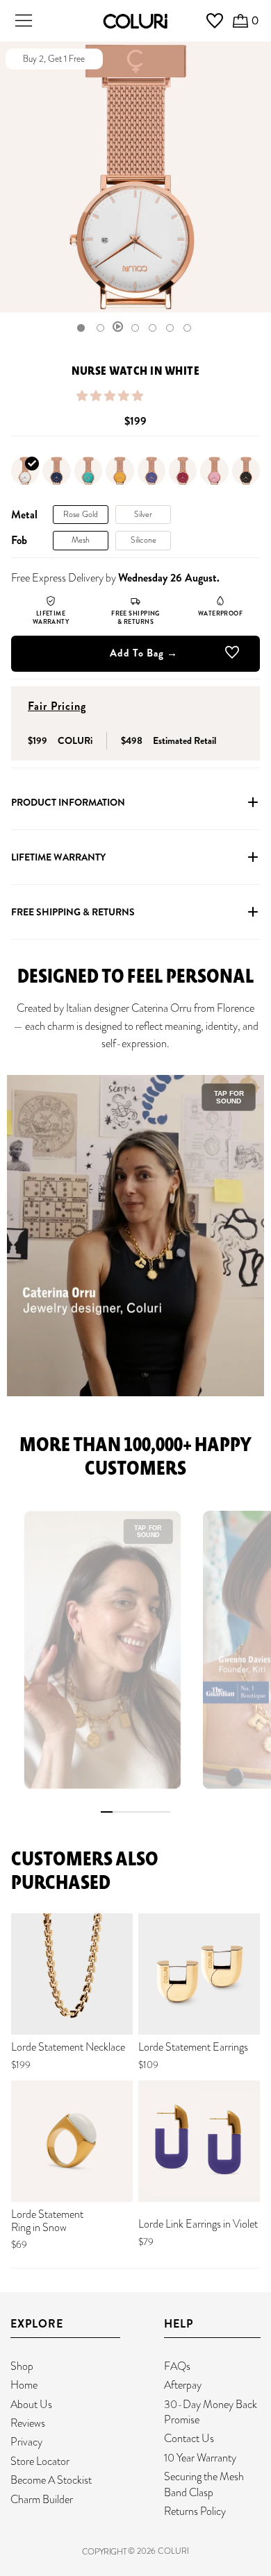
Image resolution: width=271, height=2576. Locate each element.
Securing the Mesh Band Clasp (204, 2484)
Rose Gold (81, 514)
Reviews (28, 2423)
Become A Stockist (51, 2480)
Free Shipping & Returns (73, 912)
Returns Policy (195, 2511)
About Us (31, 2404)
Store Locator (40, 2461)
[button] (111, 396)
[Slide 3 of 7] (118, 328)
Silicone (143, 540)
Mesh (81, 540)
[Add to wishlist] (232, 655)
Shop (22, 2366)
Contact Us (189, 2438)
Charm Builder (42, 2499)
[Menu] (24, 21)
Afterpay (183, 2385)
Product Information (68, 802)
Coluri (173, 2551)
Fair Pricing (57, 706)
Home (24, 2385)
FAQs (177, 2366)
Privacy (26, 2442)
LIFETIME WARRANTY (58, 857)
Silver (143, 514)
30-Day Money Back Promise (211, 2412)
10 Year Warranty (200, 2458)
